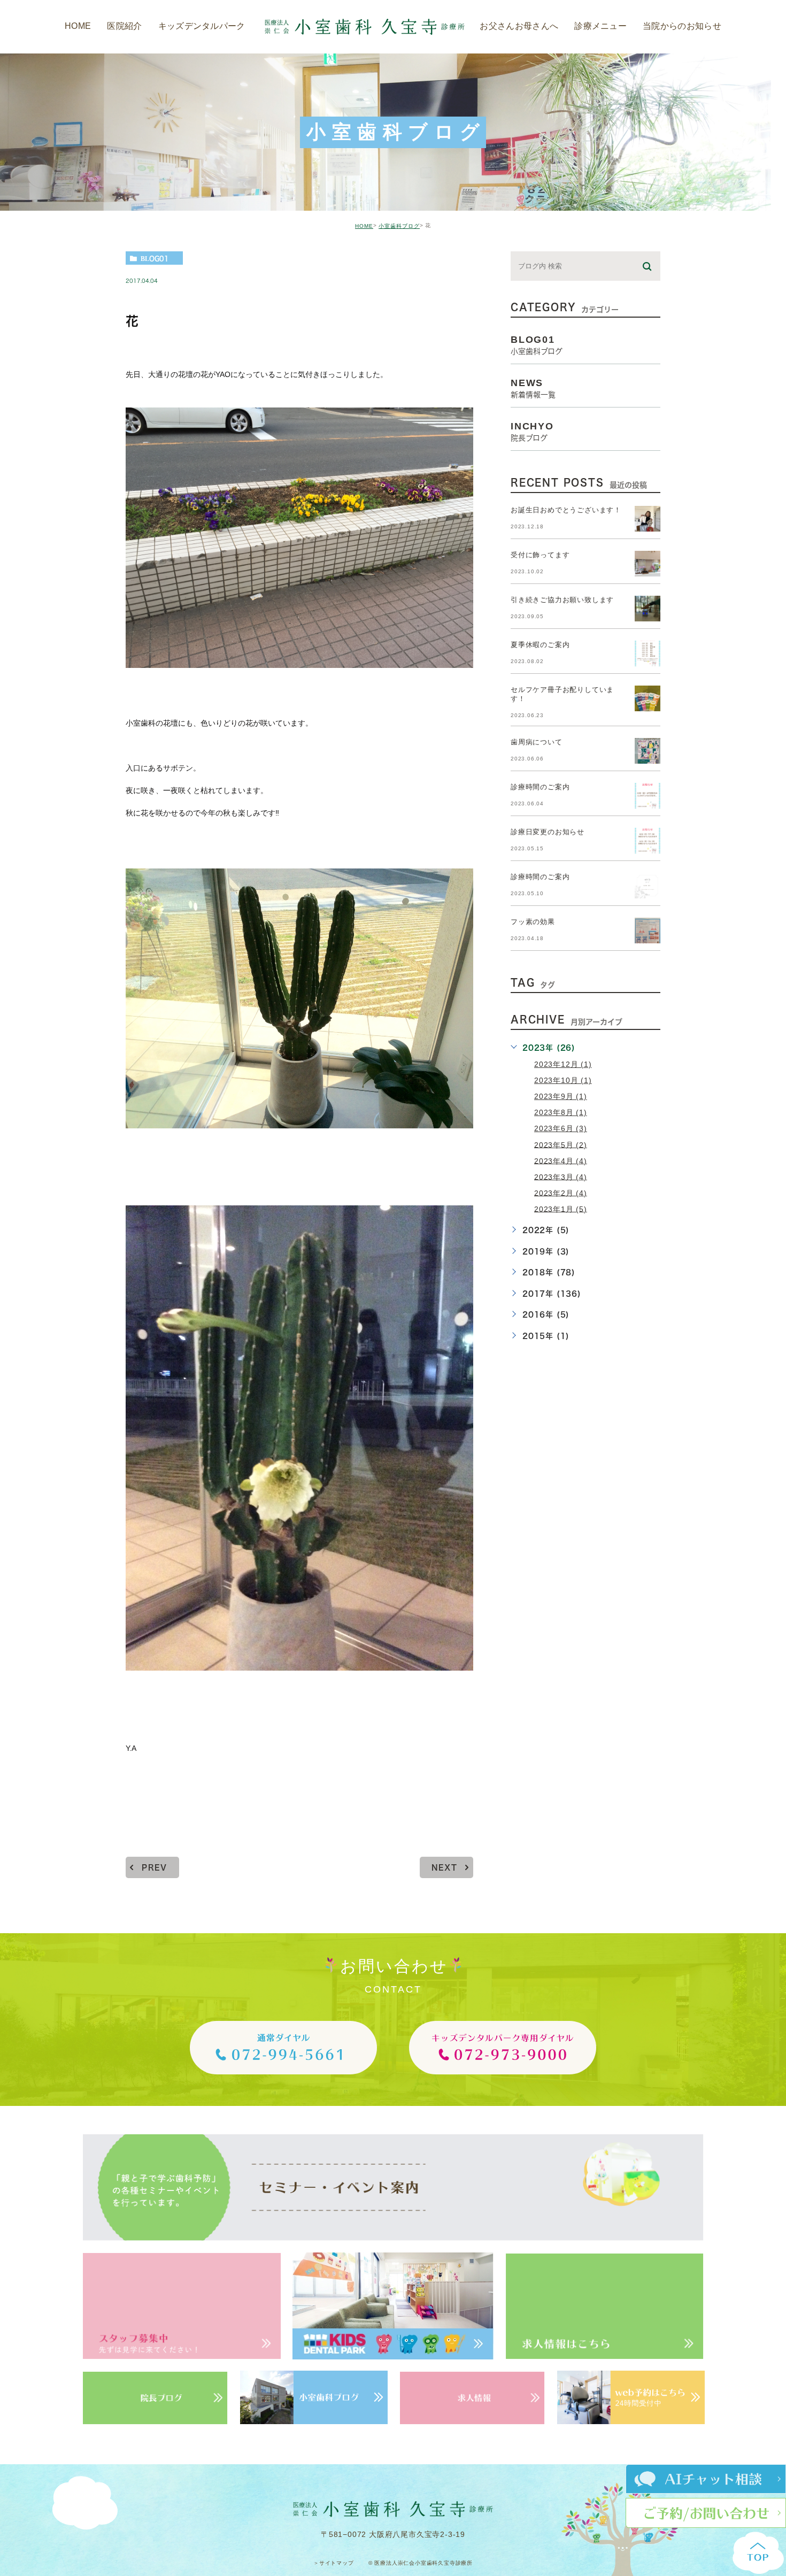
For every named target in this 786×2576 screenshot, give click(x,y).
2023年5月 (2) (561, 1144)
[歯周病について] (648, 751)
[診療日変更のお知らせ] (648, 841)
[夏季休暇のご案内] (648, 653)
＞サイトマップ (334, 2563)
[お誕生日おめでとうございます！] (648, 519)
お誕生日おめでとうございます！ (566, 510)
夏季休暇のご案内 (540, 645)
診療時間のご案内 (540, 787)
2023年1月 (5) (561, 1209)
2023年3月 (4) (561, 1176)
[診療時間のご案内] (648, 796)
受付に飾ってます (540, 555)
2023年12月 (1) (563, 1064)
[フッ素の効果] (648, 931)
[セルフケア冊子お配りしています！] (648, 698)
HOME (364, 226)
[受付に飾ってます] (648, 564)
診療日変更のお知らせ (548, 832)
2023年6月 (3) (561, 1128)
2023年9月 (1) (561, 1096)
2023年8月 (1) (561, 1112)
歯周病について (537, 743)
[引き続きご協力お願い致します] (648, 609)
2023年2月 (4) (561, 1193)
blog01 (155, 258)
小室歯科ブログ (399, 226)
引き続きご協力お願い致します (562, 600)
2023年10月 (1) (563, 1080)
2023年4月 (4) (561, 1160)
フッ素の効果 (533, 922)
